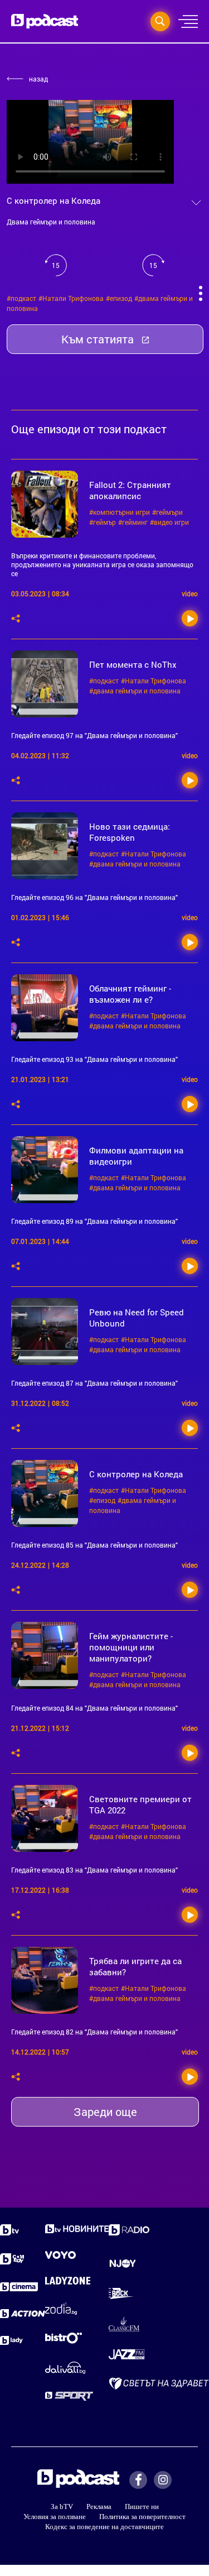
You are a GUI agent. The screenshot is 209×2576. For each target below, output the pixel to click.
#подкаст (21, 298)
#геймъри (167, 512)
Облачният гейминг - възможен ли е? (130, 994)
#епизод (119, 298)
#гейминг (133, 522)
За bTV (62, 2506)
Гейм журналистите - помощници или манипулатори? (131, 1647)
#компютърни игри (120, 512)
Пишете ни (142, 2506)
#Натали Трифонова (71, 298)
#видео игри (169, 522)
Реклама (99, 2506)
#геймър (103, 522)
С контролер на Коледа (136, 1474)
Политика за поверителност (142, 2517)
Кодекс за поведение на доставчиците (104, 2527)
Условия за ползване (55, 2517)
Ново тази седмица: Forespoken (130, 832)
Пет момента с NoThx (133, 664)
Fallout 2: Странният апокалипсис (130, 490)
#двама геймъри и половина (135, 691)
